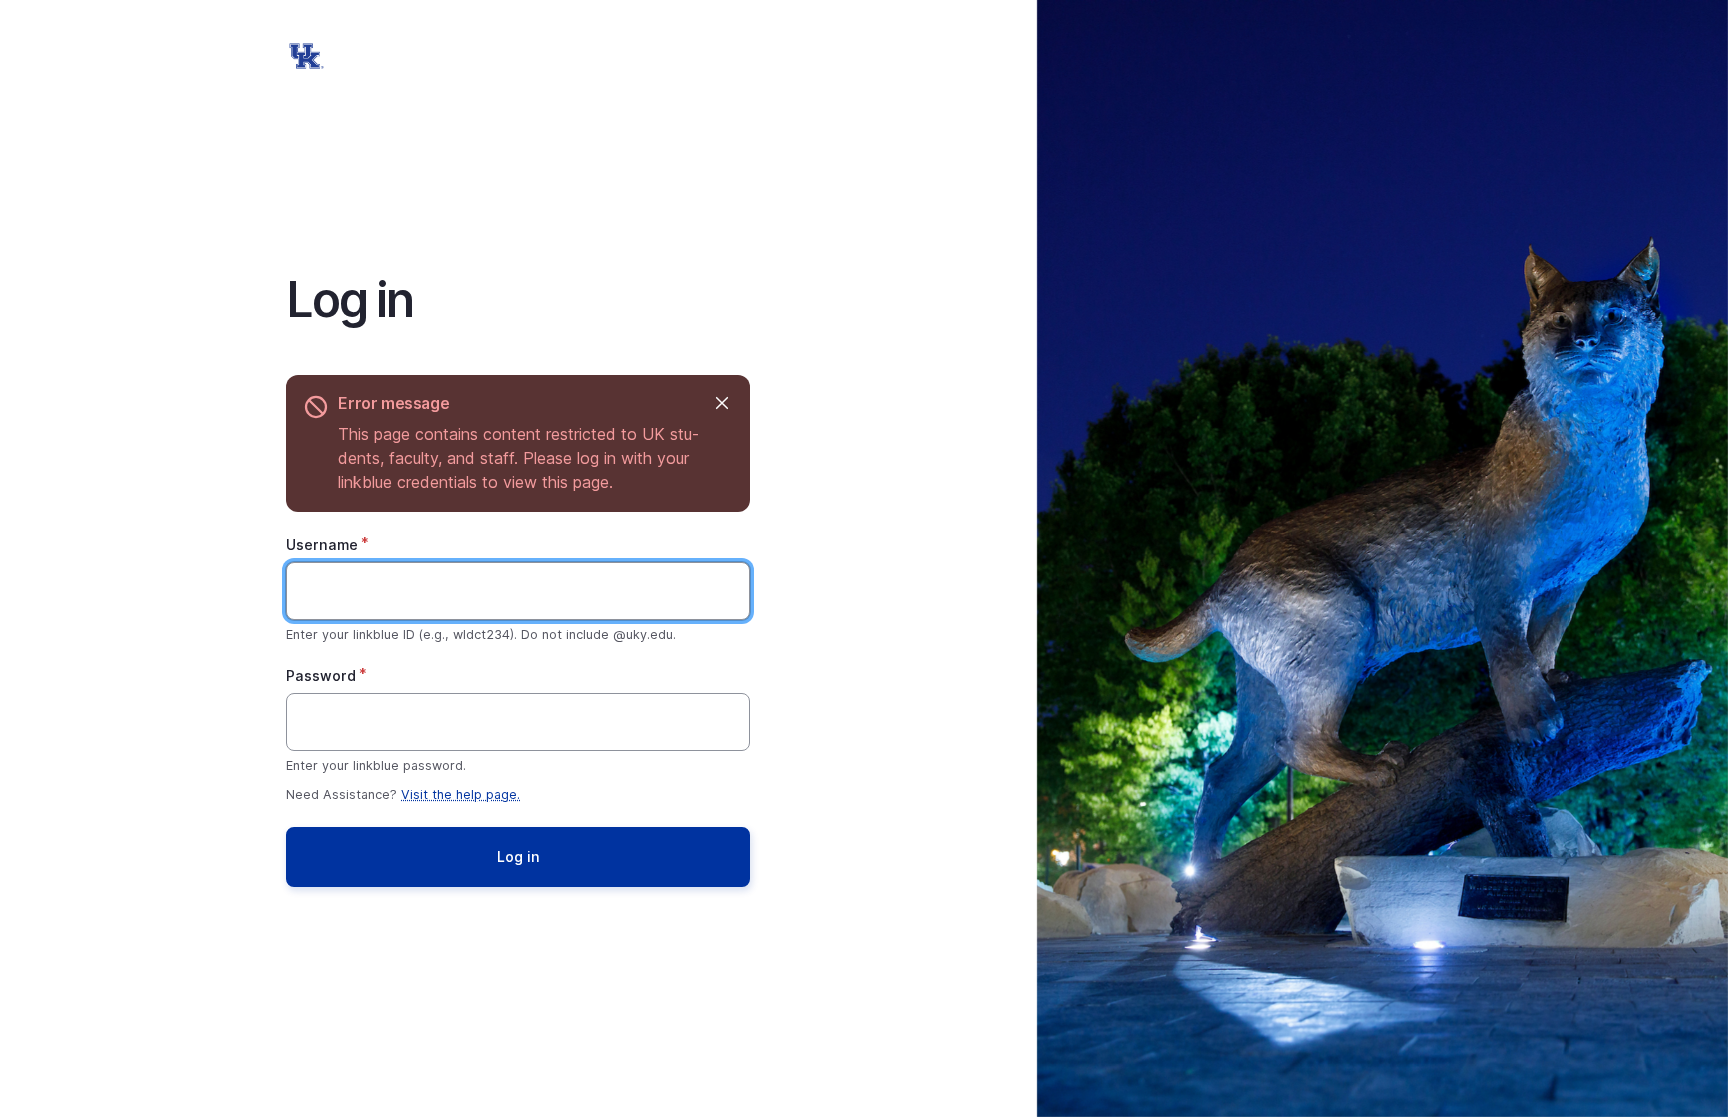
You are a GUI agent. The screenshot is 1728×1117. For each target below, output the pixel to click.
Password (321, 675)
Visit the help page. (460, 794)
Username (322, 544)
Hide (721, 403)
